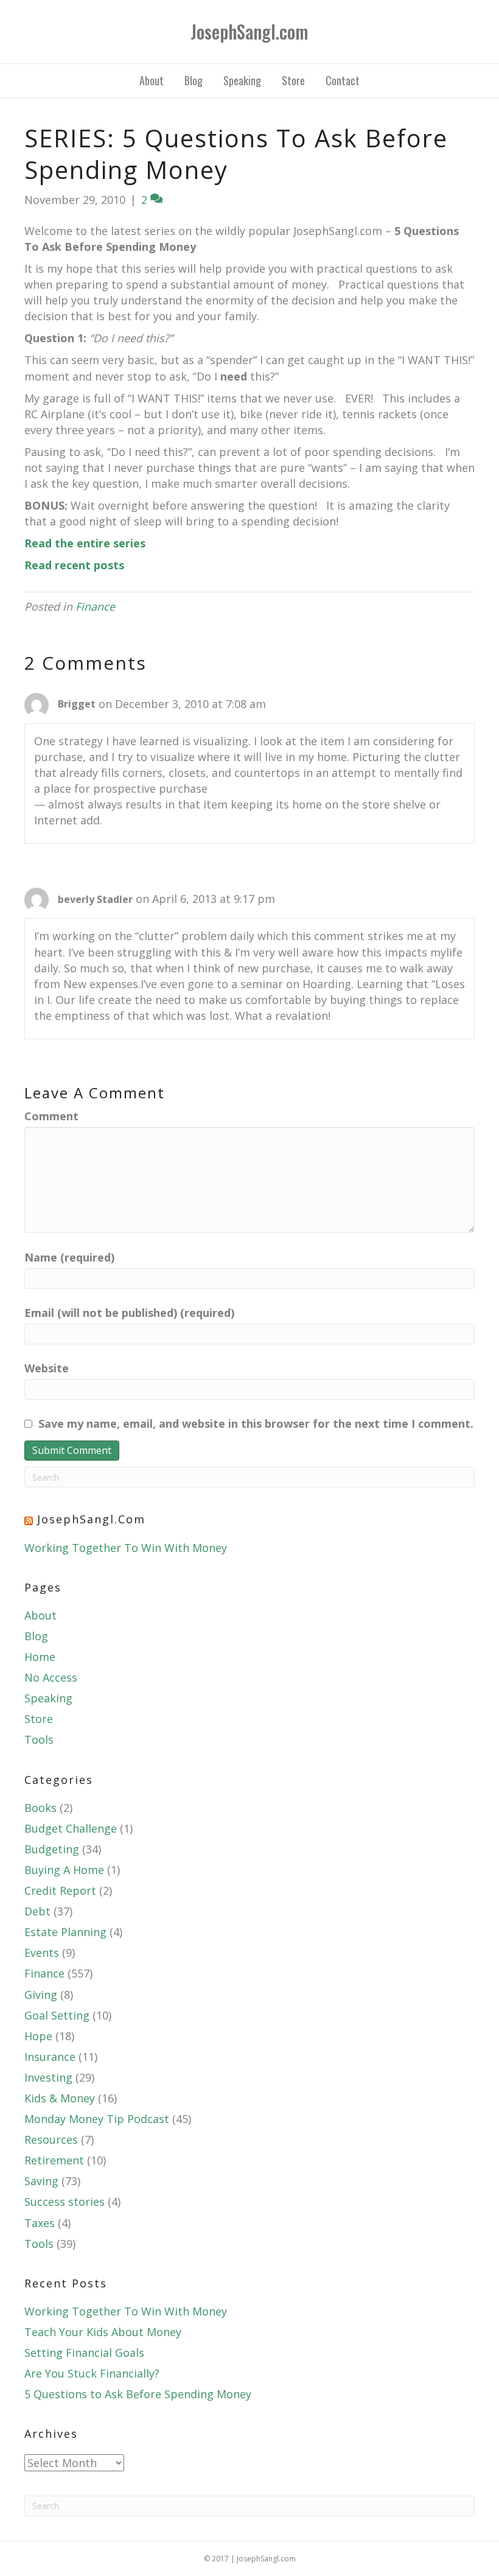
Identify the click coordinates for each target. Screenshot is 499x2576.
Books (40, 1808)
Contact (343, 80)
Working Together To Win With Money (126, 1548)
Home (40, 1657)
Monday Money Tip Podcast (97, 2119)
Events (42, 1953)
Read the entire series (85, 543)
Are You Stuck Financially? (92, 2373)
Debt (37, 1911)
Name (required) (69, 1257)
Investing (48, 2077)
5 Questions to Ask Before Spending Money (138, 2394)
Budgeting (52, 1849)
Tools (39, 1739)
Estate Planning (65, 1932)
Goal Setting (57, 2015)
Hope (38, 2036)
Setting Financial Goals (84, 2353)
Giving (41, 1995)
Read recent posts (74, 565)
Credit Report (60, 1890)
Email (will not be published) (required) (129, 1313)
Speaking (242, 80)
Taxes (40, 2223)
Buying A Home (64, 1870)
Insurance (50, 2057)
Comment (51, 1116)
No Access (51, 1677)
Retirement (54, 2160)
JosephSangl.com (91, 1519)
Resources (51, 2139)
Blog (194, 80)
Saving (41, 2181)
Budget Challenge (71, 1828)
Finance (95, 606)
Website (47, 1368)
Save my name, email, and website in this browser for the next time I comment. (256, 1423)
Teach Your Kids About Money (103, 2332)
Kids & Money (60, 2098)
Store (293, 80)
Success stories (65, 2202)
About (152, 80)
